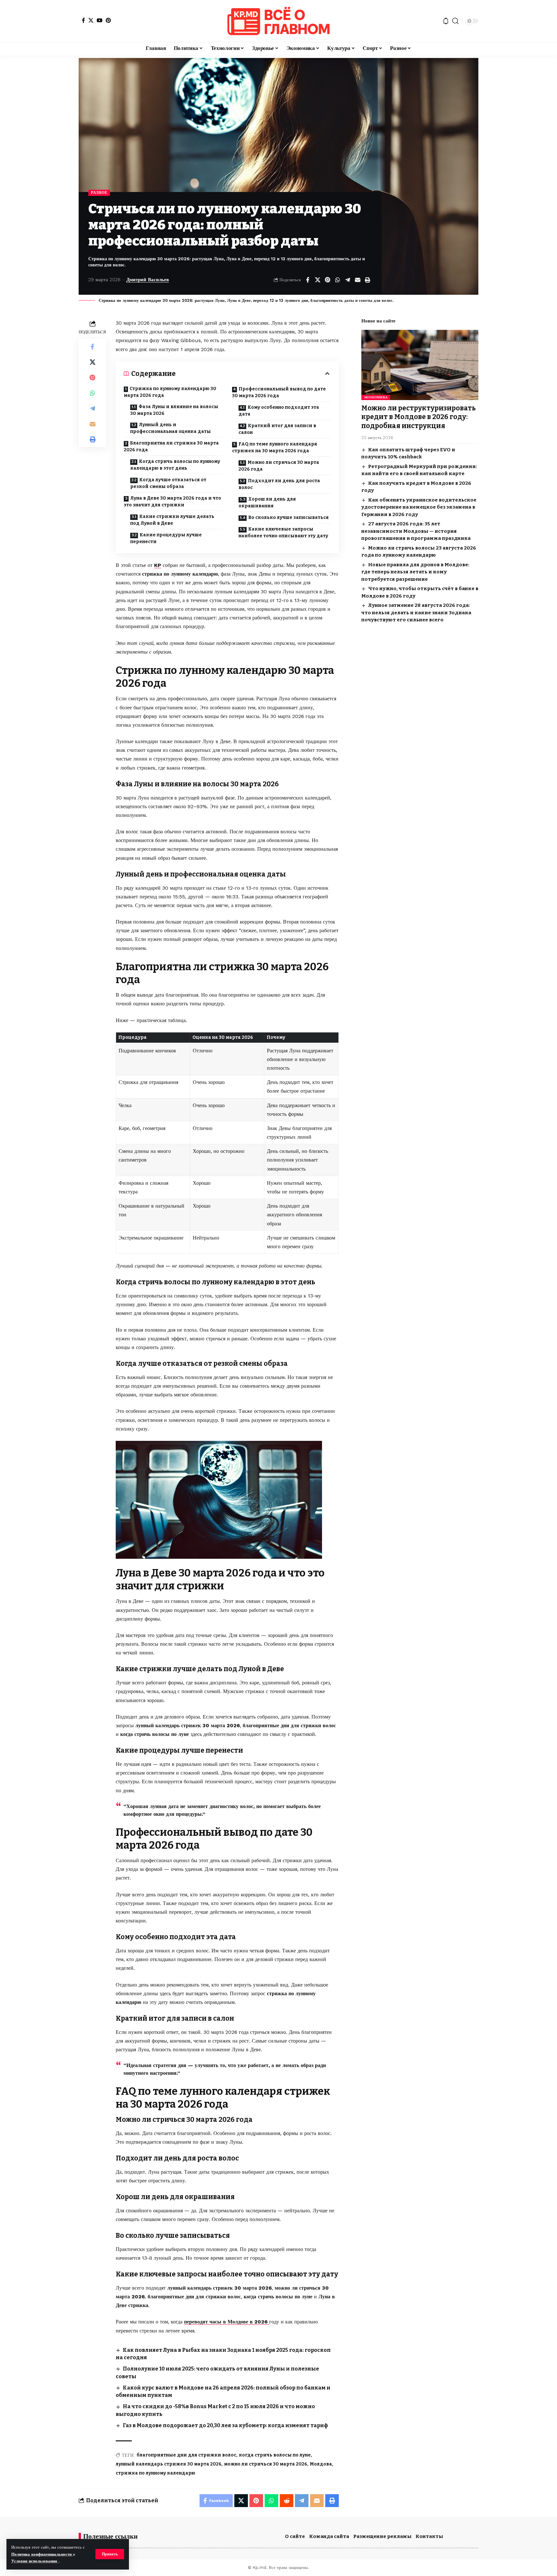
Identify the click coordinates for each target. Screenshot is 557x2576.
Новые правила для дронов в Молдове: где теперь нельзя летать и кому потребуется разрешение (415, 572)
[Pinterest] (108, 20)
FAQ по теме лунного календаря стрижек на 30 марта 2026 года (275, 447)
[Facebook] (83, 20)
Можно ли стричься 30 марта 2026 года (279, 466)
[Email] (357, 280)
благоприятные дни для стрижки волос (186, 2455)
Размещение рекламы (382, 2536)
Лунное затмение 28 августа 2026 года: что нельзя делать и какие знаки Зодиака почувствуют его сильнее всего (416, 613)
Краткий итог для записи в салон (277, 429)
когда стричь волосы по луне (275, 2455)
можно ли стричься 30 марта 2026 (266, 2464)
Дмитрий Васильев (148, 280)
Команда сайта (329, 2536)
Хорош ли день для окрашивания (267, 503)
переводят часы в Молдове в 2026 (227, 2322)
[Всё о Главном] (278, 21)
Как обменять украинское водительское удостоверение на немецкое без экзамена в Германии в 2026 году (419, 507)
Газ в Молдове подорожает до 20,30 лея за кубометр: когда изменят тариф (225, 2425)
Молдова (321, 2464)
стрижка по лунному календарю (156, 2473)
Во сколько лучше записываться (288, 517)
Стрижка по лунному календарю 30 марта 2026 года (170, 392)
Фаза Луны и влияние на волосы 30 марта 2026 (174, 410)
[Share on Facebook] (308, 280)
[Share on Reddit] (287, 2501)
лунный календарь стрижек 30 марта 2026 (169, 2464)
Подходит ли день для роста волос (279, 484)
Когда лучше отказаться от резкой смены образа (168, 483)
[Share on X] (318, 280)
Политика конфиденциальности (42, 2554)
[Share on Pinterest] (327, 280)
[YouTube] (100, 20)
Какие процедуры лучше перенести (166, 538)
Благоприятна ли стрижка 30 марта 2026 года (171, 446)
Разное (99, 193)
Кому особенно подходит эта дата (279, 411)
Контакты (429, 2536)
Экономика (376, 397)
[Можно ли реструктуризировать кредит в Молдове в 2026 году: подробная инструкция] (420, 365)
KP (158, 565)
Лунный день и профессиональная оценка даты (171, 428)
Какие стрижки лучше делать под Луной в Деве (172, 520)
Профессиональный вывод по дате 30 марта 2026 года (279, 392)
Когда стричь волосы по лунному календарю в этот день (175, 465)
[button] (110, 2554)
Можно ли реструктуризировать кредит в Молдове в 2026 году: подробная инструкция (419, 417)
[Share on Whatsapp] (337, 280)
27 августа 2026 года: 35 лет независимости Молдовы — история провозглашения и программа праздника (416, 531)
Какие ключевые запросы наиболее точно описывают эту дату (283, 532)
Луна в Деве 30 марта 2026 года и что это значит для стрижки (172, 502)
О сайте (295, 2536)
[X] (91, 20)
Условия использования (35, 2561)
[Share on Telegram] (347, 280)
